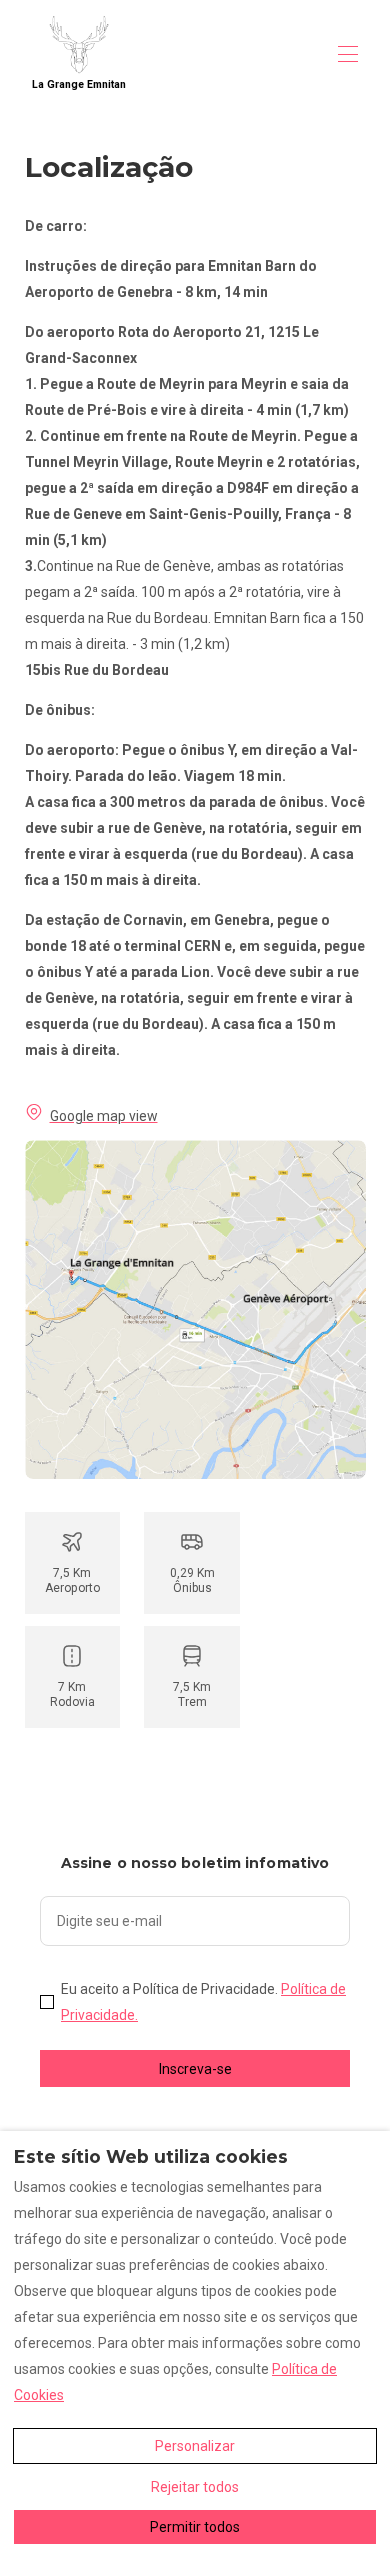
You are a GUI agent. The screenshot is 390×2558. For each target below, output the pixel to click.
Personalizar (195, 2446)
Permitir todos (195, 2527)
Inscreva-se (195, 2069)
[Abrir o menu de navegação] (348, 54)
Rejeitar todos (195, 2487)
